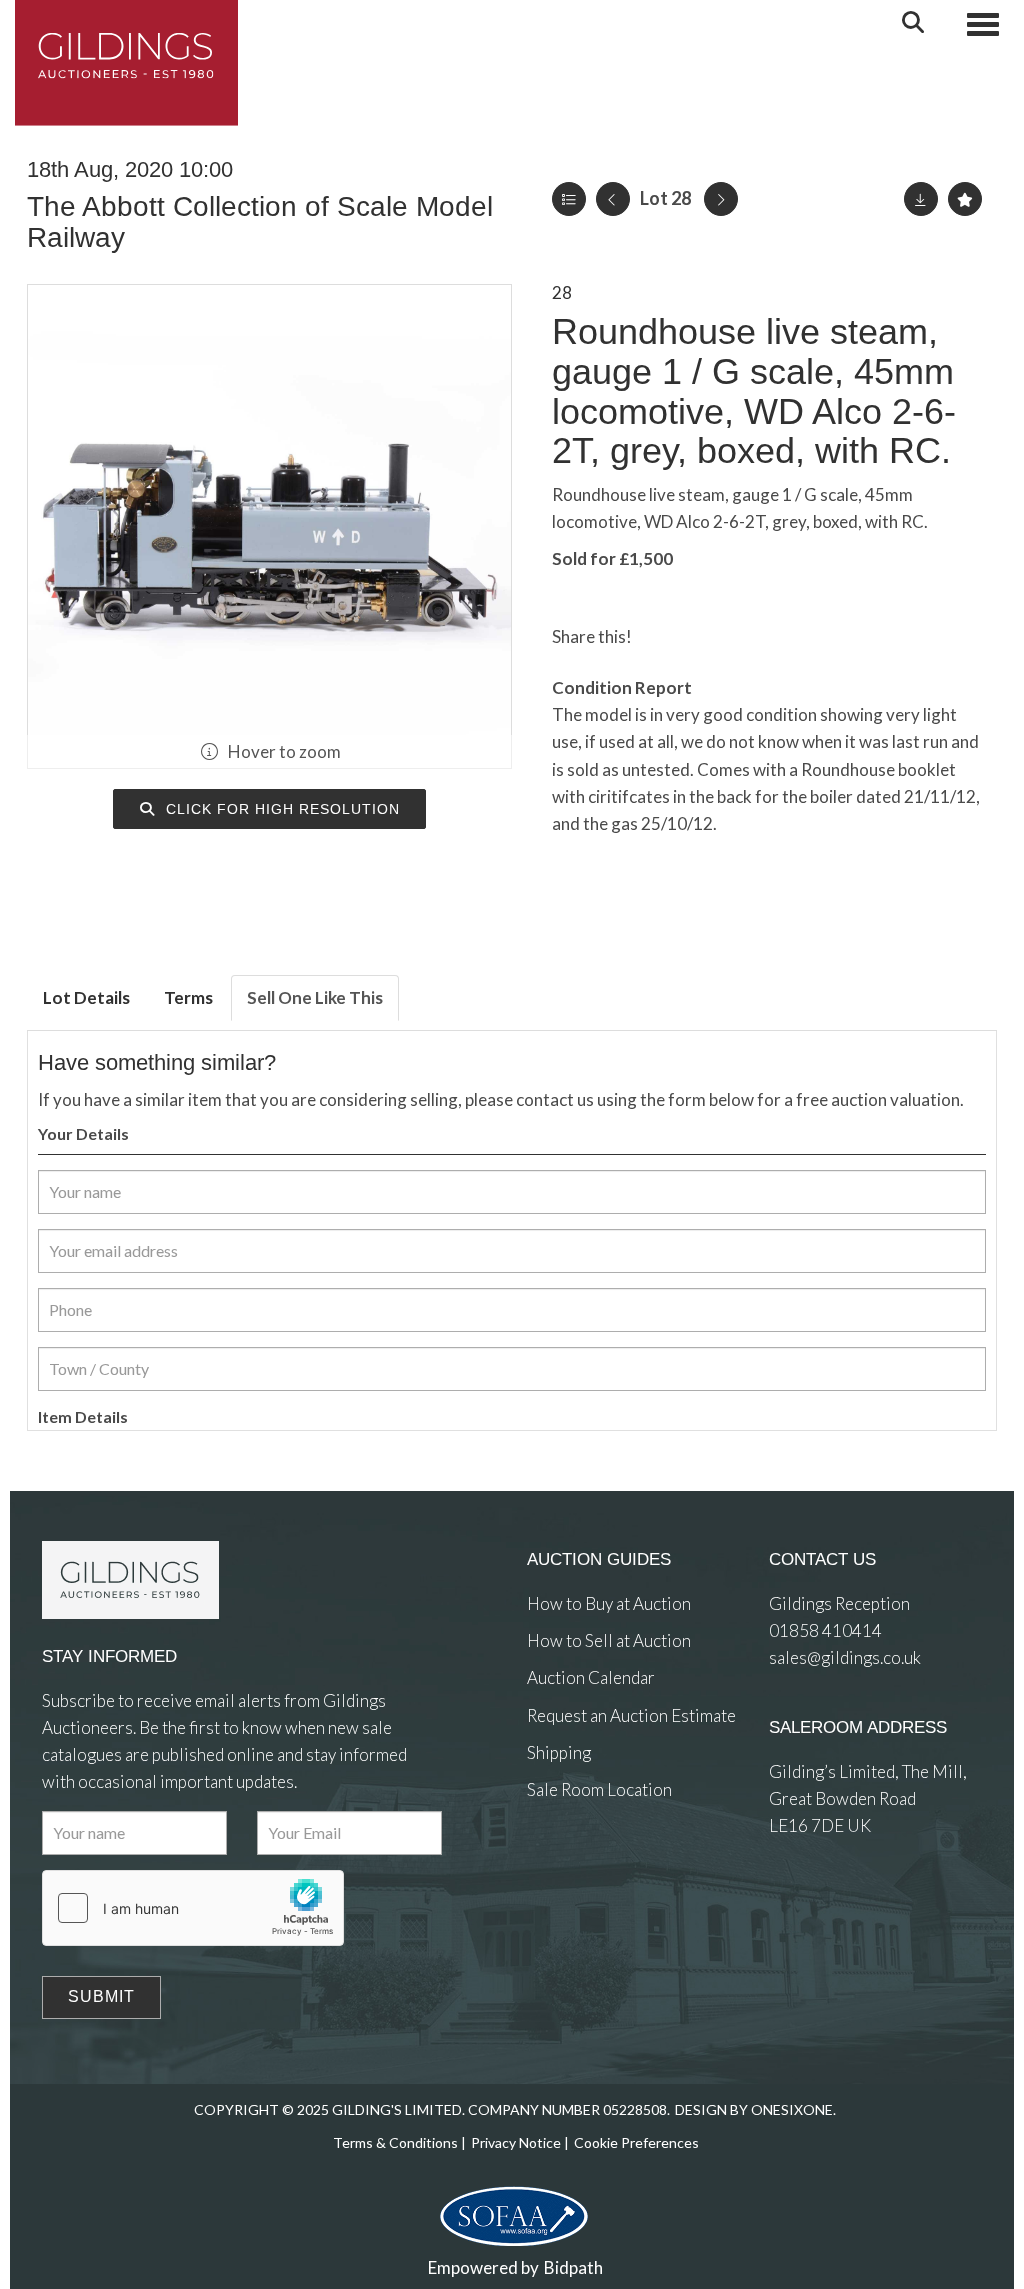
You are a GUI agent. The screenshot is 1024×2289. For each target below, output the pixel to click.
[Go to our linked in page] (586, 1862)
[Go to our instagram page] (745, 636)
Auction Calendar (591, 1677)
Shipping (559, 1752)
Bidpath (573, 2267)
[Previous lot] (613, 199)
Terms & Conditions (395, 2142)
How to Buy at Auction (609, 1603)
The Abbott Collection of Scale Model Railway (260, 222)
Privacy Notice (516, 2142)
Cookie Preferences (636, 2142)
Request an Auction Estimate (631, 1715)
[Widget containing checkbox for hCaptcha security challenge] (193, 1908)
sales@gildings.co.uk (845, 1657)
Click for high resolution (280, 809)
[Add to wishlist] (965, 199)
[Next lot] (721, 199)
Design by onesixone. (755, 2109)
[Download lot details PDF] (921, 199)
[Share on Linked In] (705, 636)
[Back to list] (569, 199)
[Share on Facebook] (664, 636)
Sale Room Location (599, 1789)
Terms (188, 997)
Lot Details (86, 997)
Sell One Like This (315, 997)
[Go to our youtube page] (627, 1862)
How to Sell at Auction (609, 1640)
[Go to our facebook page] (546, 1862)
